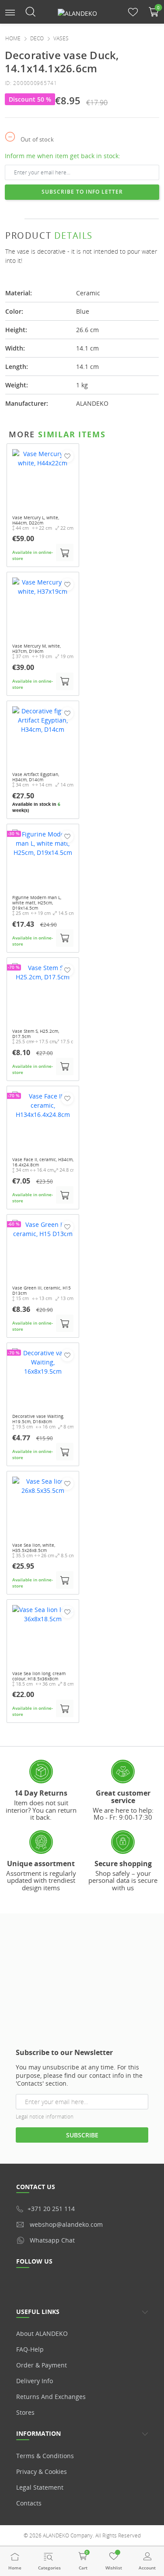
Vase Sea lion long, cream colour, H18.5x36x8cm (39, 1676)
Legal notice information (45, 2117)
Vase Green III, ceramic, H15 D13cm (42, 1290)
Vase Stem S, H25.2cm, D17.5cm (36, 1034)
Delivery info (35, 2381)
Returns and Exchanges (51, 2397)
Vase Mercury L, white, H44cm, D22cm (36, 520)
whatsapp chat (52, 2240)
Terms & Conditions (45, 2456)
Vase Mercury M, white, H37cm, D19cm (37, 648)
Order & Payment (42, 2365)
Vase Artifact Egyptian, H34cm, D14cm (36, 777)
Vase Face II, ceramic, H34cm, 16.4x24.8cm (43, 1162)
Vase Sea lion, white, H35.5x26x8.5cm (34, 1548)
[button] (10, 12)
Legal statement (40, 2487)
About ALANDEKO (42, 2333)
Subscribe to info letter (82, 192)
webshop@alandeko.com (66, 2224)
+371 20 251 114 (51, 2209)
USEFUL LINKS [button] (38, 2312)
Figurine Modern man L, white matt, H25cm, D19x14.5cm (37, 903)
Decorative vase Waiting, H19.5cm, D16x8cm (38, 1419)
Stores (25, 2412)
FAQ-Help (30, 2349)
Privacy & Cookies (42, 2471)
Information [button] (38, 2433)
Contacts (29, 2503)
